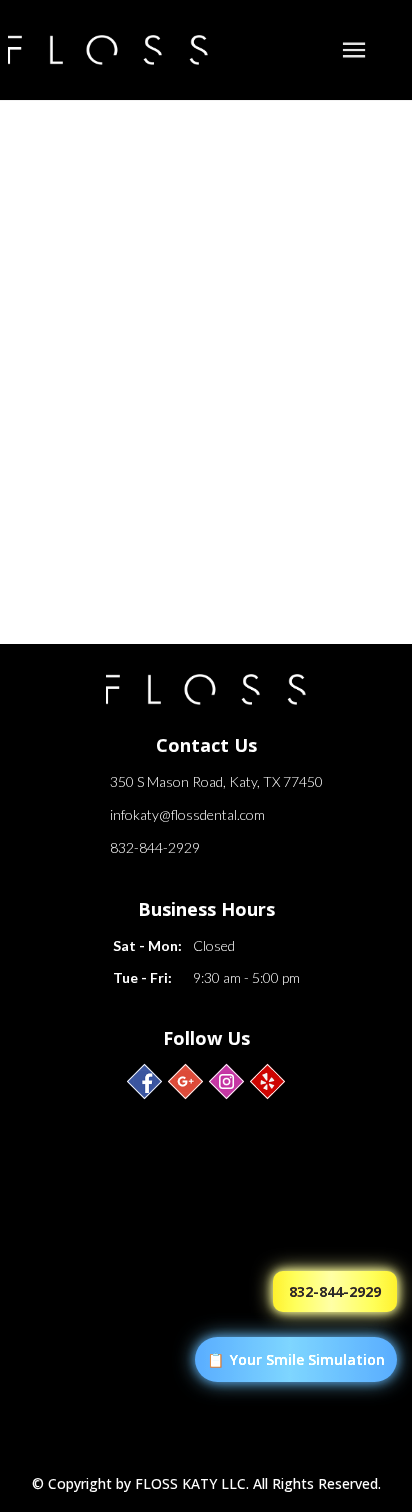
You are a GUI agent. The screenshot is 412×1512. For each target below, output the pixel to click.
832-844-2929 (155, 847)
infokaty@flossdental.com (187, 814)
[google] (185, 1081)
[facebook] (144, 1081)
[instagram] (226, 1081)
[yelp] (267, 1081)
